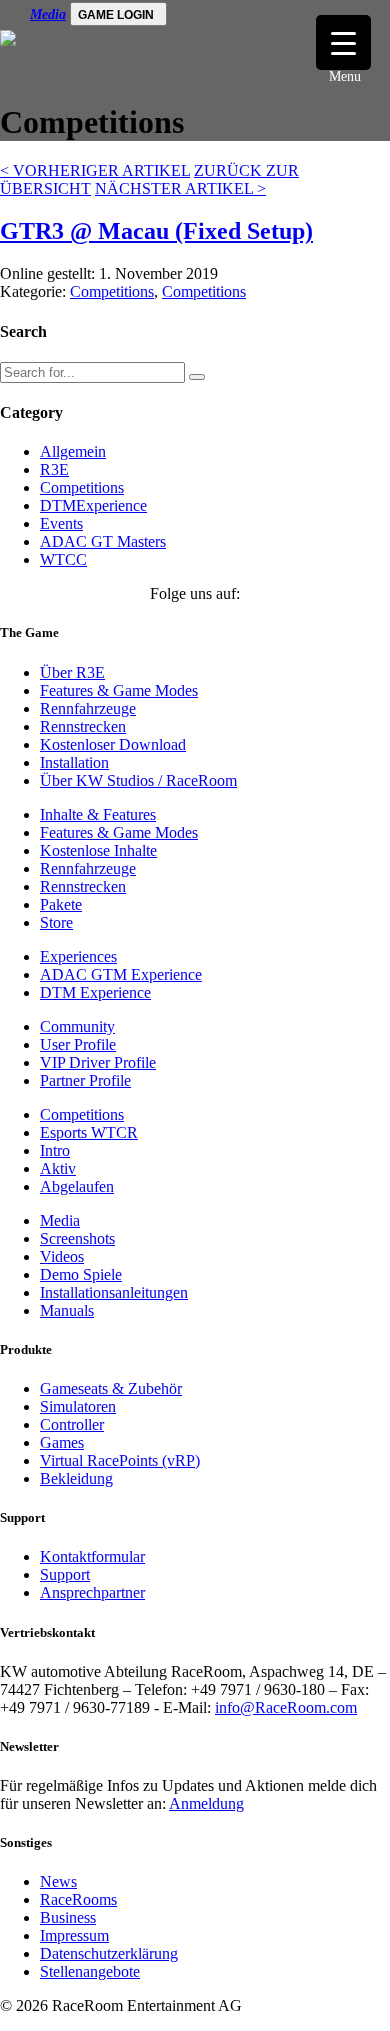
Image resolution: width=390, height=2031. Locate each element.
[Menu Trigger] (343, 42)
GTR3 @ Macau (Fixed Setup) (156, 231)
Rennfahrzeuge (88, 708)
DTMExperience (93, 505)
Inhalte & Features (98, 814)
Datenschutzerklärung (109, 1953)
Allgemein (73, 451)
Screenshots (77, 1238)
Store (56, 922)
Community (77, 1026)
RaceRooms (78, 1899)
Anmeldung (206, 1803)
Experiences (78, 956)
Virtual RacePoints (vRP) (120, 1460)
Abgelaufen (77, 1186)
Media (48, 14)
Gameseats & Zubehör (111, 1388)
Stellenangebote (90, 1971)
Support (65, 1574)
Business (68, 1917)
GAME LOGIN (116, 15)
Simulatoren (78, 1406)
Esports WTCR (89, 1132)
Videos (62, 1256)
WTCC (63, 559)
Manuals (67, 1310)
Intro (55, 1150)
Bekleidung (76, 1478)
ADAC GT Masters (103, 541)
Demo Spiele (81, 1274)
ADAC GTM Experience (121, 974)
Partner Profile (85, 1080)
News (58, 1881)
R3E (54, 469)
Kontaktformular (92, 1556)
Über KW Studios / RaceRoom (138, 780)
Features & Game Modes (119, 690)
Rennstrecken (83, 726)
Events (61, 523)
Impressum (74, 1935)
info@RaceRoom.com (286, 1707)
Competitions (112, 291)
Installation (74, 762)
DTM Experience (95, 992)
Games (62, 1442)
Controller (72, 1424)
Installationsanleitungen (114, 1292)
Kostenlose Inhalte (98, 850)
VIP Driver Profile (98, 1062)
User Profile (78, 1044)
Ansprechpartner (92, 1592)
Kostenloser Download (113, 744)
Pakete (61, 904)
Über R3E (72, 672)
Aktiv (58, 1168)
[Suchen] (197, 377)
